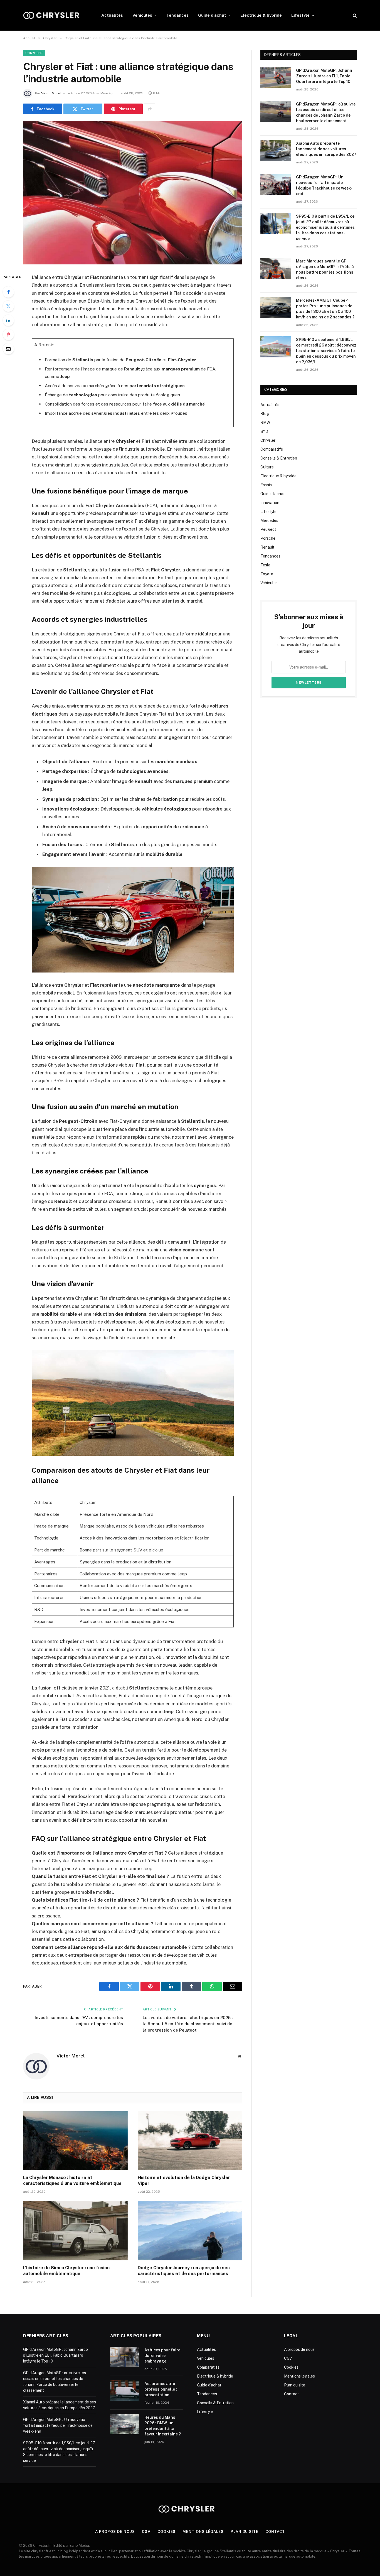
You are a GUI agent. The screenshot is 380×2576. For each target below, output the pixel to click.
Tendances (177, 15)
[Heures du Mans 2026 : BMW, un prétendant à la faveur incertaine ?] (125, 2424)
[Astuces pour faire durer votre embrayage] (125, 2357)
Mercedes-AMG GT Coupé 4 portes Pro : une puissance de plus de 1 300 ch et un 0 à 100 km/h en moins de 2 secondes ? (325, 309)
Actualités (112, 15)
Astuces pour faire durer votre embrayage (162, 2356)
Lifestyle (300, 15)
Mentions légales (299, 2376)
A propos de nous (299, 2349)
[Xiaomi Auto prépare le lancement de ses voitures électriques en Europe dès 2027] (276, 151)
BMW (265, 423)
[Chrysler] (55, 15)
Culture (267, 467)
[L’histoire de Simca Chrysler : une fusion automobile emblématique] (75, 2231)
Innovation (270, 503)
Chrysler (34, 53)
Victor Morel (51, 93)
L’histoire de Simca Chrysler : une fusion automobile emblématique (66, 2271)
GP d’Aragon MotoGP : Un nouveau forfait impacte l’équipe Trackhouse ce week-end (324, 185)
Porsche (268, 538)
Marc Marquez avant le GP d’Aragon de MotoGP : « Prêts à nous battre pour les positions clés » (325, 269)
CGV (288, 2358)
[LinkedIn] (8, 320)
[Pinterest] (8, 335)
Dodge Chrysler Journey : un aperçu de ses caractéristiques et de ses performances (184, 2271)
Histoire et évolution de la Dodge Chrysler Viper (184, 2181)
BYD (264, 431)
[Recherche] (354, 15)
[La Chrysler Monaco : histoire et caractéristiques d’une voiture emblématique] (75, 2141)
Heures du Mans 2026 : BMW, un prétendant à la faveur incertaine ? (163, 2426)
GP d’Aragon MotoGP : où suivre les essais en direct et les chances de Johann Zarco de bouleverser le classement (326, 112)
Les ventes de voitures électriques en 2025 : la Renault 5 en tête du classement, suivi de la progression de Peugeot (188, 2024)
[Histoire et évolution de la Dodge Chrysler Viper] (190, 2141)
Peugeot (268, 529)
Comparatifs (272, 449)
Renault (267, 547)
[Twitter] (8, 306)
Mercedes (269, 520)
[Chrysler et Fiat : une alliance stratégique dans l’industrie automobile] (133, 193)
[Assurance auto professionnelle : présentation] (125, 2390)
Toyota (267, 574)
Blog (265, 414)
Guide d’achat (212, 15)
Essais (266, 485)
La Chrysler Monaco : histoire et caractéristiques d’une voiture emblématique (72, 2181)
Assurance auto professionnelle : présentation (161, 2389)
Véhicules (142, 15)
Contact (292, 2394)
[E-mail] (8, 349)
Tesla (265, 565)
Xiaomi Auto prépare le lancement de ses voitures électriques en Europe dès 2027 (326, 149)
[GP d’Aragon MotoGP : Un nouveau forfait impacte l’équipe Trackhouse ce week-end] (276, 184)
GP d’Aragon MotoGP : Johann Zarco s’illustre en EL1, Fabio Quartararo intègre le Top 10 (324, 76)
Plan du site (295, 2385)
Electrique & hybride (261, 15)
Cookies (291, 2367)
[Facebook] (8, 292)
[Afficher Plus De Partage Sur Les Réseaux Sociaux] (150, 109)
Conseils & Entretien (279, 458)
